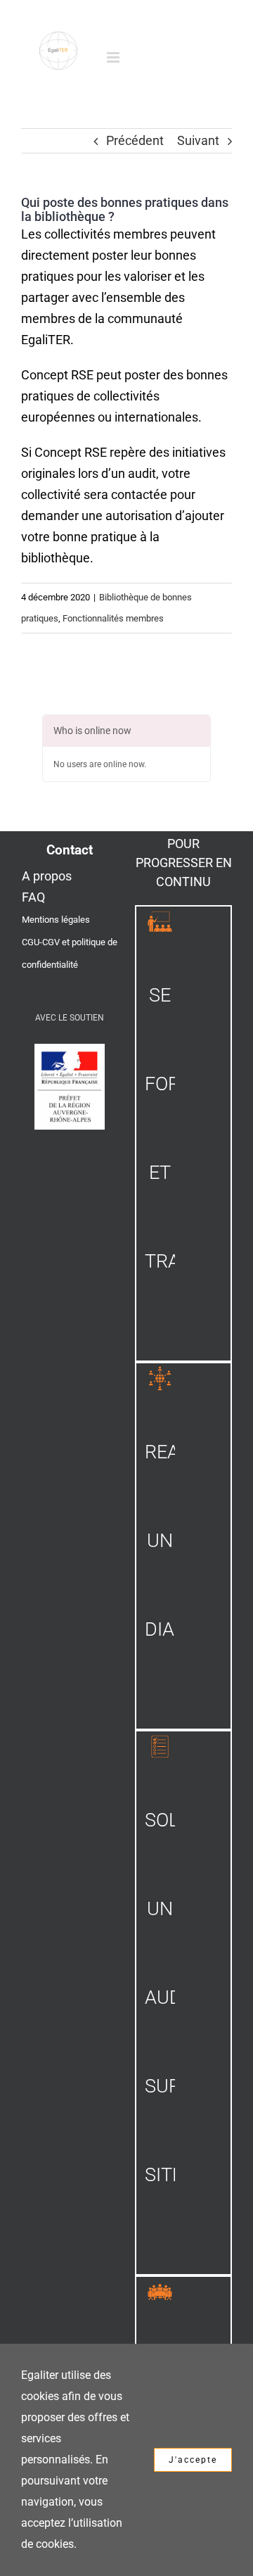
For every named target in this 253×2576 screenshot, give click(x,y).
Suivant (198, 140)
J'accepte (193, 2460)
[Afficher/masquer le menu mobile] (114, 57)
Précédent (135, 140)
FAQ (33, 897)
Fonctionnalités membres (113, 618)
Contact (70, 850)
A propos (47, 876)
